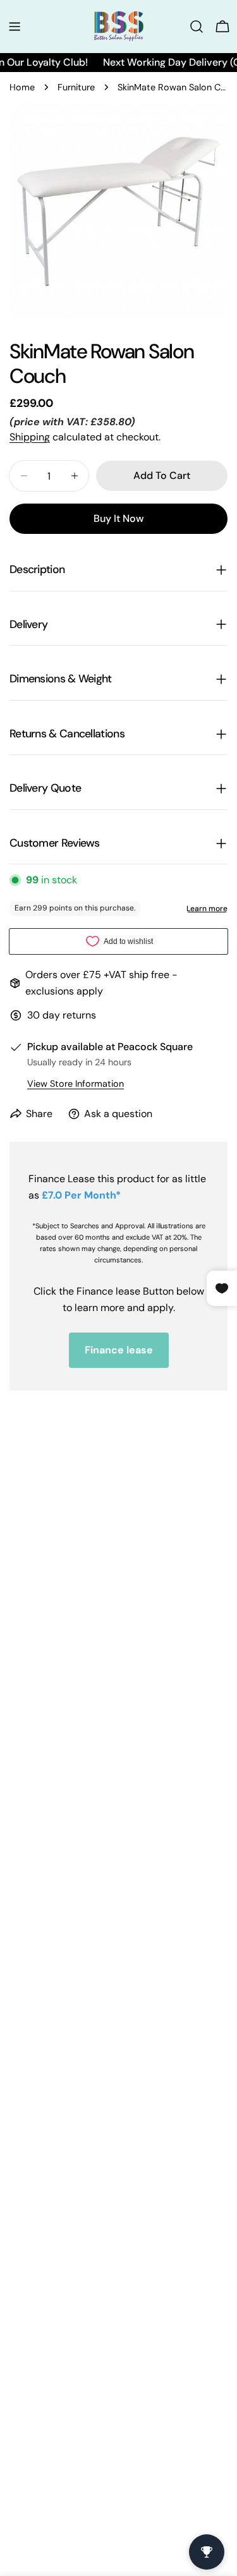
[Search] (197, 27)
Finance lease (119, 1350)
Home (22, 87)
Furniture (76, 87)
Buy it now (118, 518)
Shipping (30, 437)
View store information (76, 1084)
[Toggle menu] (15, 27)
